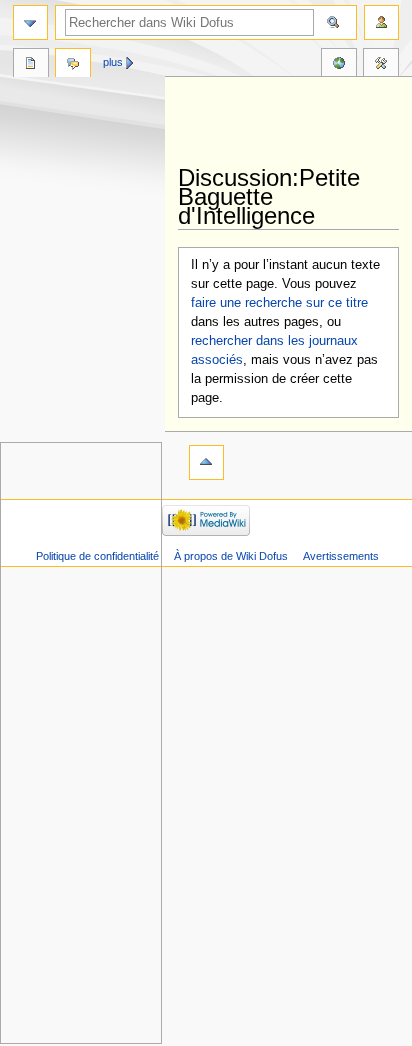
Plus (113, 62)
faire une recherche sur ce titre (279, 303)
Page (31, 65)
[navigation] (30, 22)
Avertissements (341, 556)
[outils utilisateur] (381, 22)
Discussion (73, 65)
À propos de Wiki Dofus (231, 556)
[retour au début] (206, 462)
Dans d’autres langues (339, 65)
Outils (381, 65)
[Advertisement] (295, 122)
